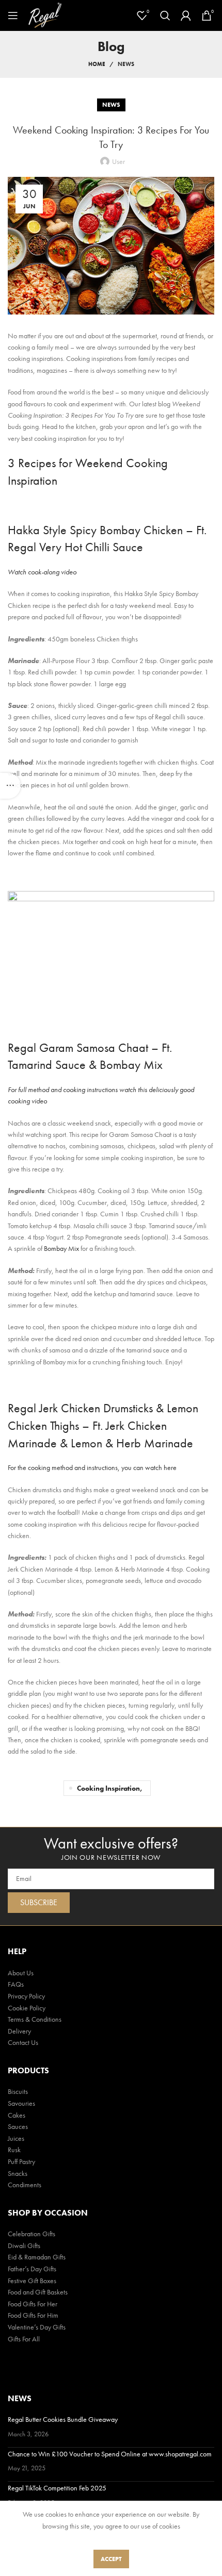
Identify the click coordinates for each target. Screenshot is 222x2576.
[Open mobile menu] (13, 15)
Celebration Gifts (31, 2234)
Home (97, 64)
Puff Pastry (21, 2161)
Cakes (17, 2115)
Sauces (18, 2126)
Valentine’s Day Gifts (37, 2327)
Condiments (25, 2185)
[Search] (165, 15)
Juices (16, 2138)
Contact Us (23, 2042)
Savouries (21, 2103)
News (126, 64)
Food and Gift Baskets (38, 2292)
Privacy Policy (26, 1996)
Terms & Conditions (35, 2019)
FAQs (16, 1984)
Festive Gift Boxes (32, 2281)
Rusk (14, 2150)
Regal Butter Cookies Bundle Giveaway (63, 2419)
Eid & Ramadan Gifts (37, 2257)
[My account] (186, 15)
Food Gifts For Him (33, 2315)
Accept (111, 2559)
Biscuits (18, 2091)
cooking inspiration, (110, 1788)
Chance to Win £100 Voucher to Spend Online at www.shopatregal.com (110, 2454)
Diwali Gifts (24, 2245)
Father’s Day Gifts (32, 2269)
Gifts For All (24, 2339)
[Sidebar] (10, 786)
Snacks (18, 2173)
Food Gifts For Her (33, 2304)
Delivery (19, 2031)
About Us (21, 1973)
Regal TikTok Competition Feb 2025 (57, 2488)
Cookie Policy (27, 2008)
